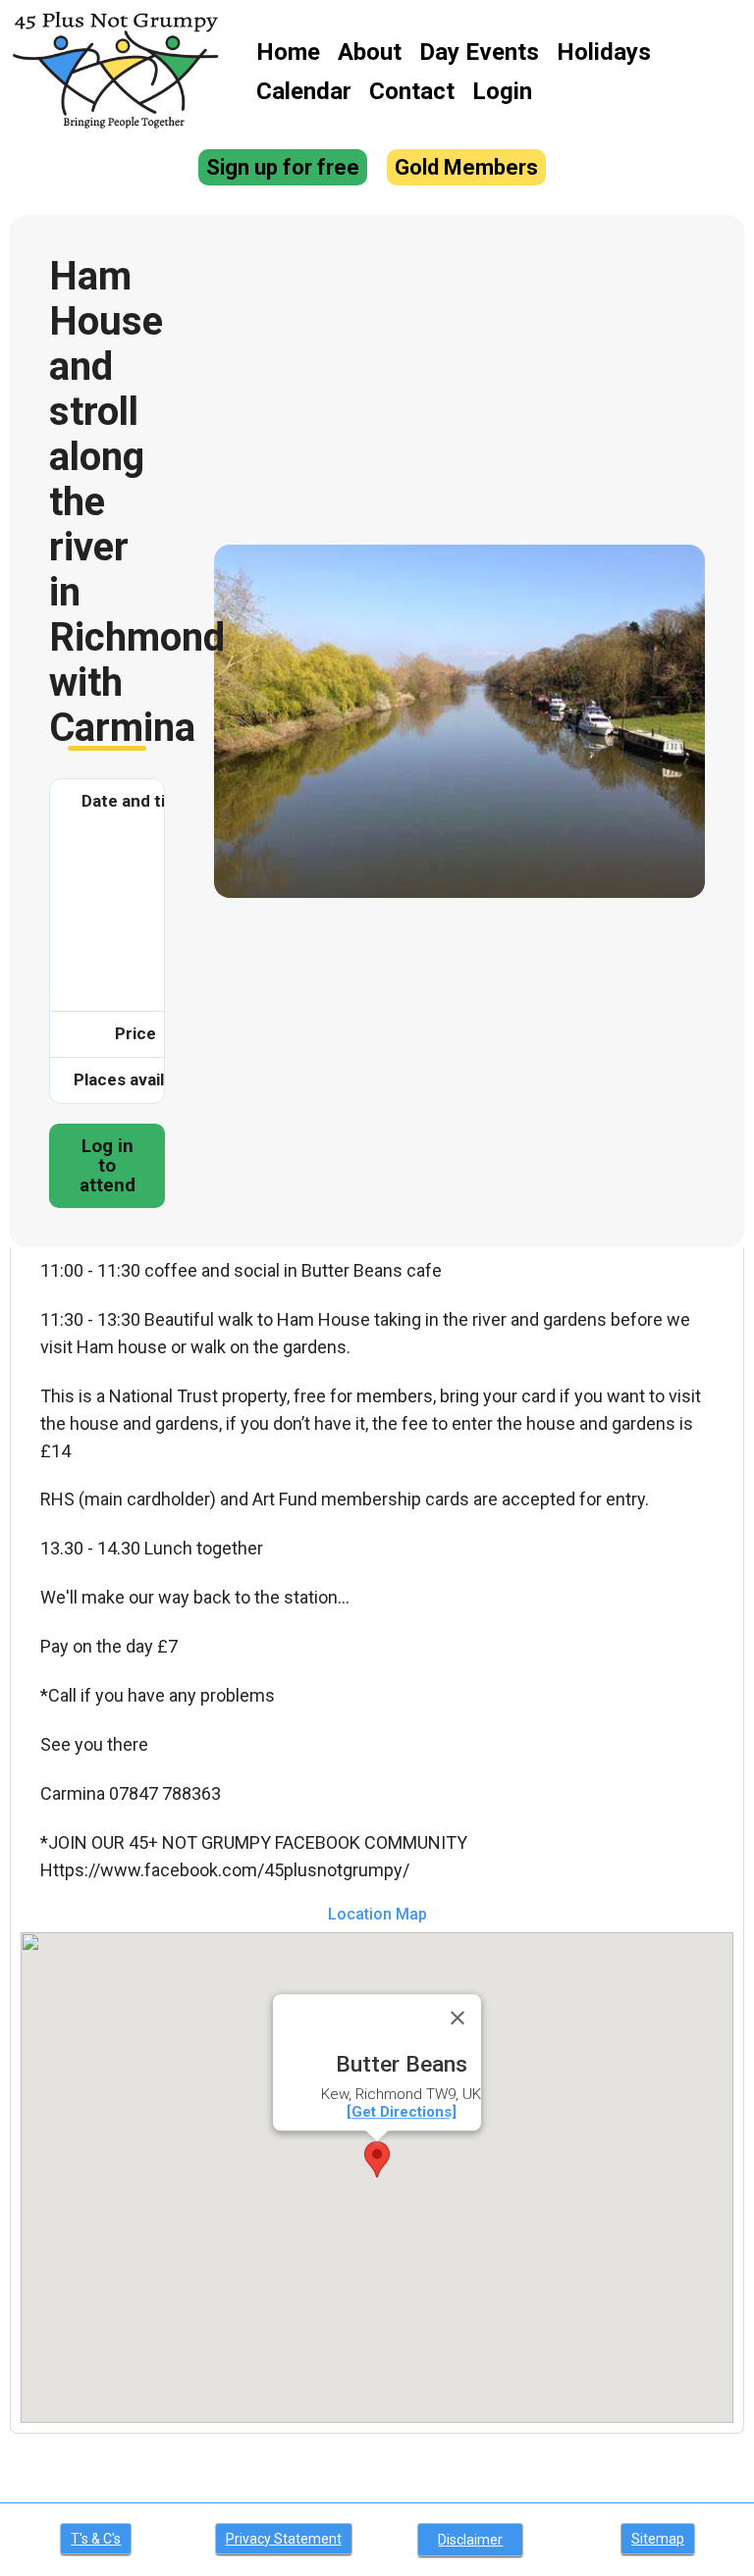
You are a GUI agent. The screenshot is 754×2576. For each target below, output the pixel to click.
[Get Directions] (402, 2112)
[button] (377, 2159)
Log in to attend (108, 1165)
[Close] (458, 2018)
